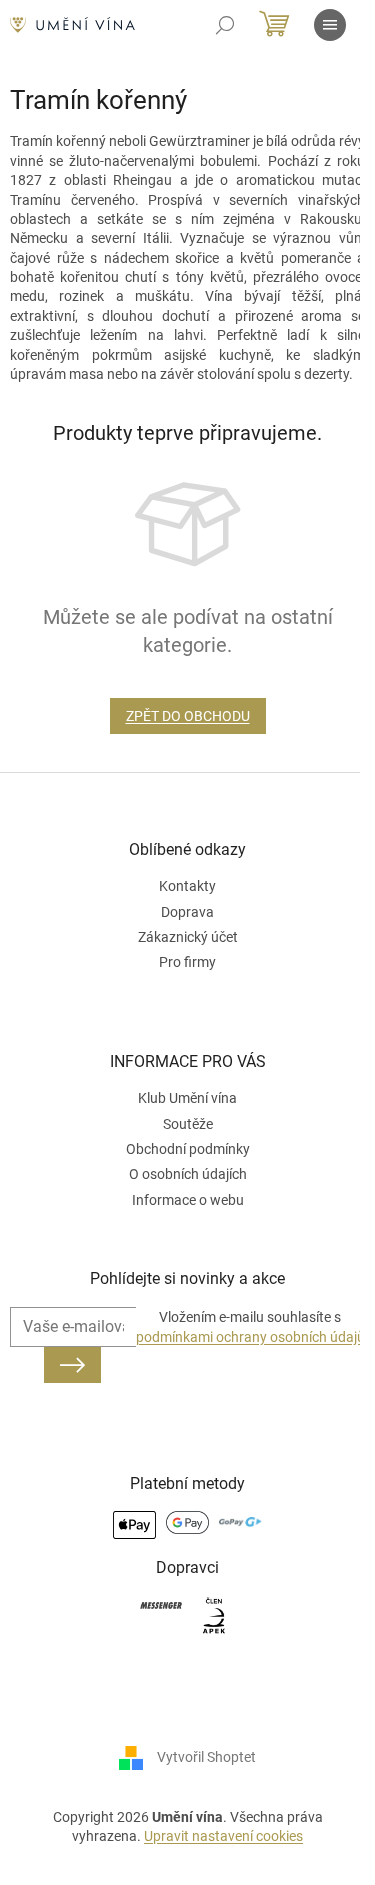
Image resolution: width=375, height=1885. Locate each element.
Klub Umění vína (187, 1098)
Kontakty (187, 886)
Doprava (187, 912)
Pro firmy (187, 962)
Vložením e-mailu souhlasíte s (250, 1327)
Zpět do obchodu (188, 716)
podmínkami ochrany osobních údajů (250, 1337)
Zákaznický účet (188, 937)
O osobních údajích (188, 1174)
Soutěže (188, 1124)
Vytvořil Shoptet (206, 1757)
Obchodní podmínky (188, 1149)
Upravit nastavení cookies (223, 1836)
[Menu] (330, 25)
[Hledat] (225, 25)
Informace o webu (188, 1200)
